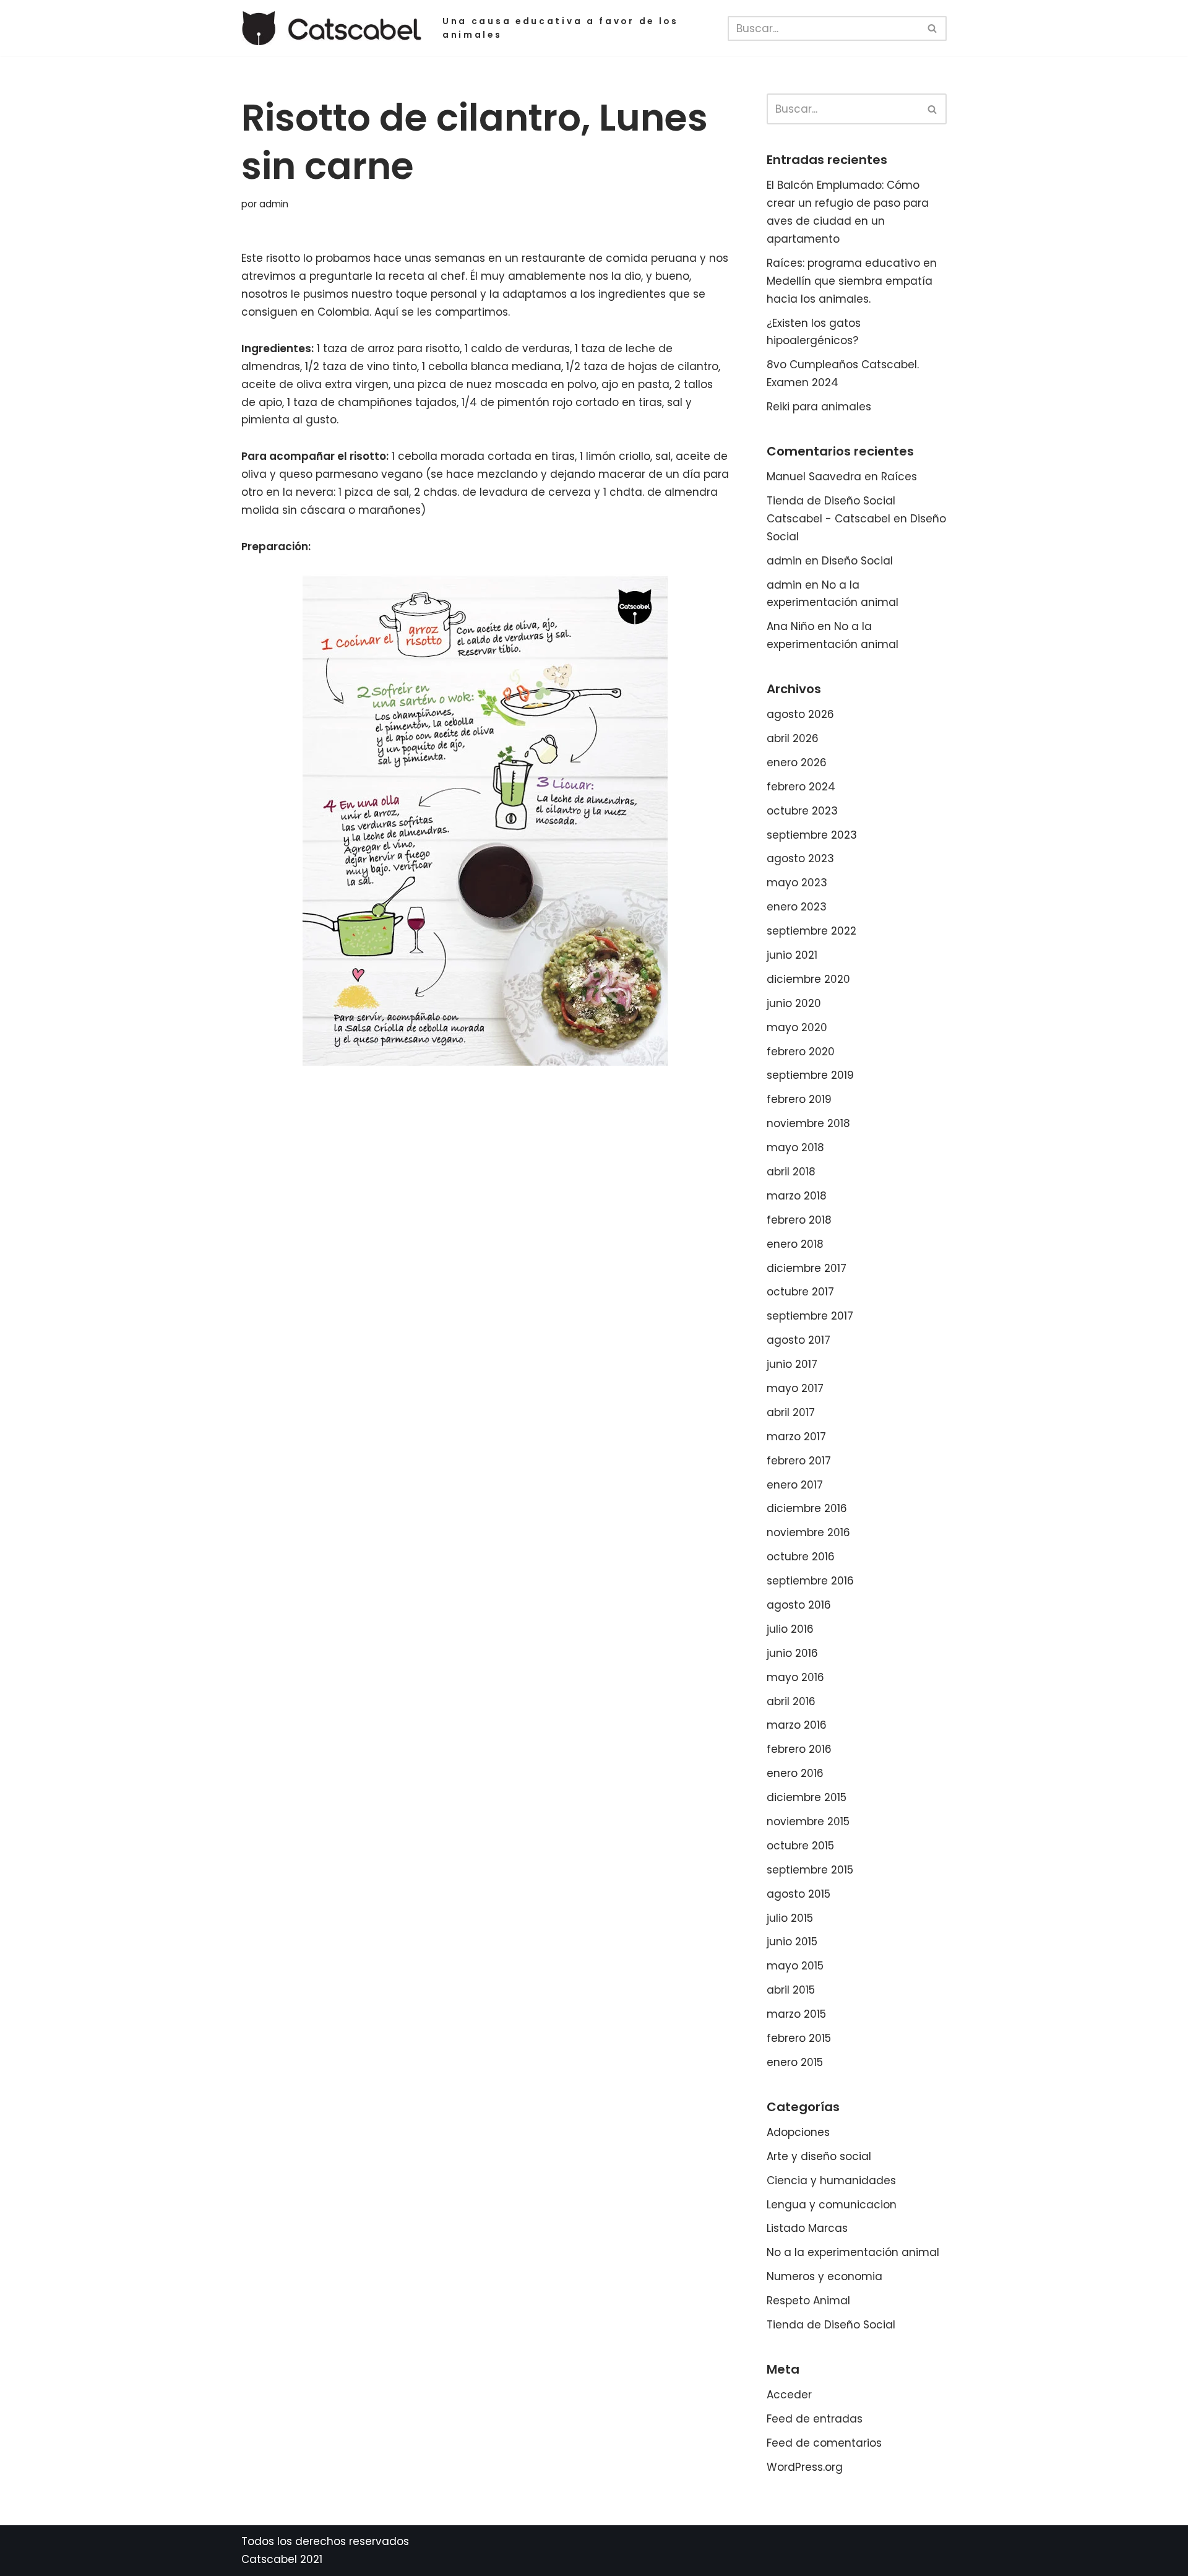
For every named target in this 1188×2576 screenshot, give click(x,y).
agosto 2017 (798, 1340)
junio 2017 (792, 1364)
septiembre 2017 (810, 1316)
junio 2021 (792, 955)
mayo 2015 (795, 1966)
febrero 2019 (799, 1099)
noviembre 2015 (808, 1822)
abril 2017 (791, 1412)
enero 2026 (797, 763)
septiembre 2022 (811, 931)
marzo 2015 (796, 2014)
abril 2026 (793, 738)
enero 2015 (795, 2062)
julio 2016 (790, 1629)
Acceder (789, 2395)
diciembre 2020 (808, 979)
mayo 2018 (795, 1148)
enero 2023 (797, 907)
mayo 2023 (797, 883)
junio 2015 (792, 1942)
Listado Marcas (807, 2228)
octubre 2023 (802, 811)
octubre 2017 (800, 1292)
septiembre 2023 (812, 835)
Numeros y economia (824, 2276)
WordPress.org (805, 2467)
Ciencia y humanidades (831, 2181)
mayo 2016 (795, 1677)
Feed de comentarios (824, 2443)
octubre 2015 (800, 1846)
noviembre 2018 (808, 1123)
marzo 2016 (797, 1725)
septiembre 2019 (810, 1075)
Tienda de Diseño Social (831, 2325)
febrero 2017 (799, 1461)
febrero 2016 (799, 1749)
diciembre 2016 (807, 1508)
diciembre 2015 (807, 1797)
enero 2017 (795, 1485)
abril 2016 (791, 1701)
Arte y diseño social (819, 2156)
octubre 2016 (801, 1557)
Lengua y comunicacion (832, 2205)
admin (274, 204)
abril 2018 (791, 1172)
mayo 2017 (795, 1388)
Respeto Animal (808, 2301)
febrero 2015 (799, 2038)
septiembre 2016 (810, 1581)
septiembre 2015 (810, 1870)
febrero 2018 (799, 1220)
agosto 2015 (798, 1894)
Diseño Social (857, 561)
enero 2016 (795, 1773)
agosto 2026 (800, 714)
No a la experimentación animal (853, 2252)
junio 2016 (792, 1653)
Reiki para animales (819, 407)
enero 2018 (795, 1244)
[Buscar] (933, 28)
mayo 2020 (797, 1027)
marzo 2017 (796, 1437)
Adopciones (798, 2132)
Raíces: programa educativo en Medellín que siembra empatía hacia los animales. (852, 281)
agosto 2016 (799, 1605)
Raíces (899, 477)
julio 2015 (790, 1918)
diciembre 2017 (807, 1268)
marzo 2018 (797, 1196)
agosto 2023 (800, 858)
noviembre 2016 (808, 1532)
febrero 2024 (801, 787)
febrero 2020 (801, 1052)
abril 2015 (791, 1990)
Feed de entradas (815, 2419)
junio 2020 (794, 1003)
